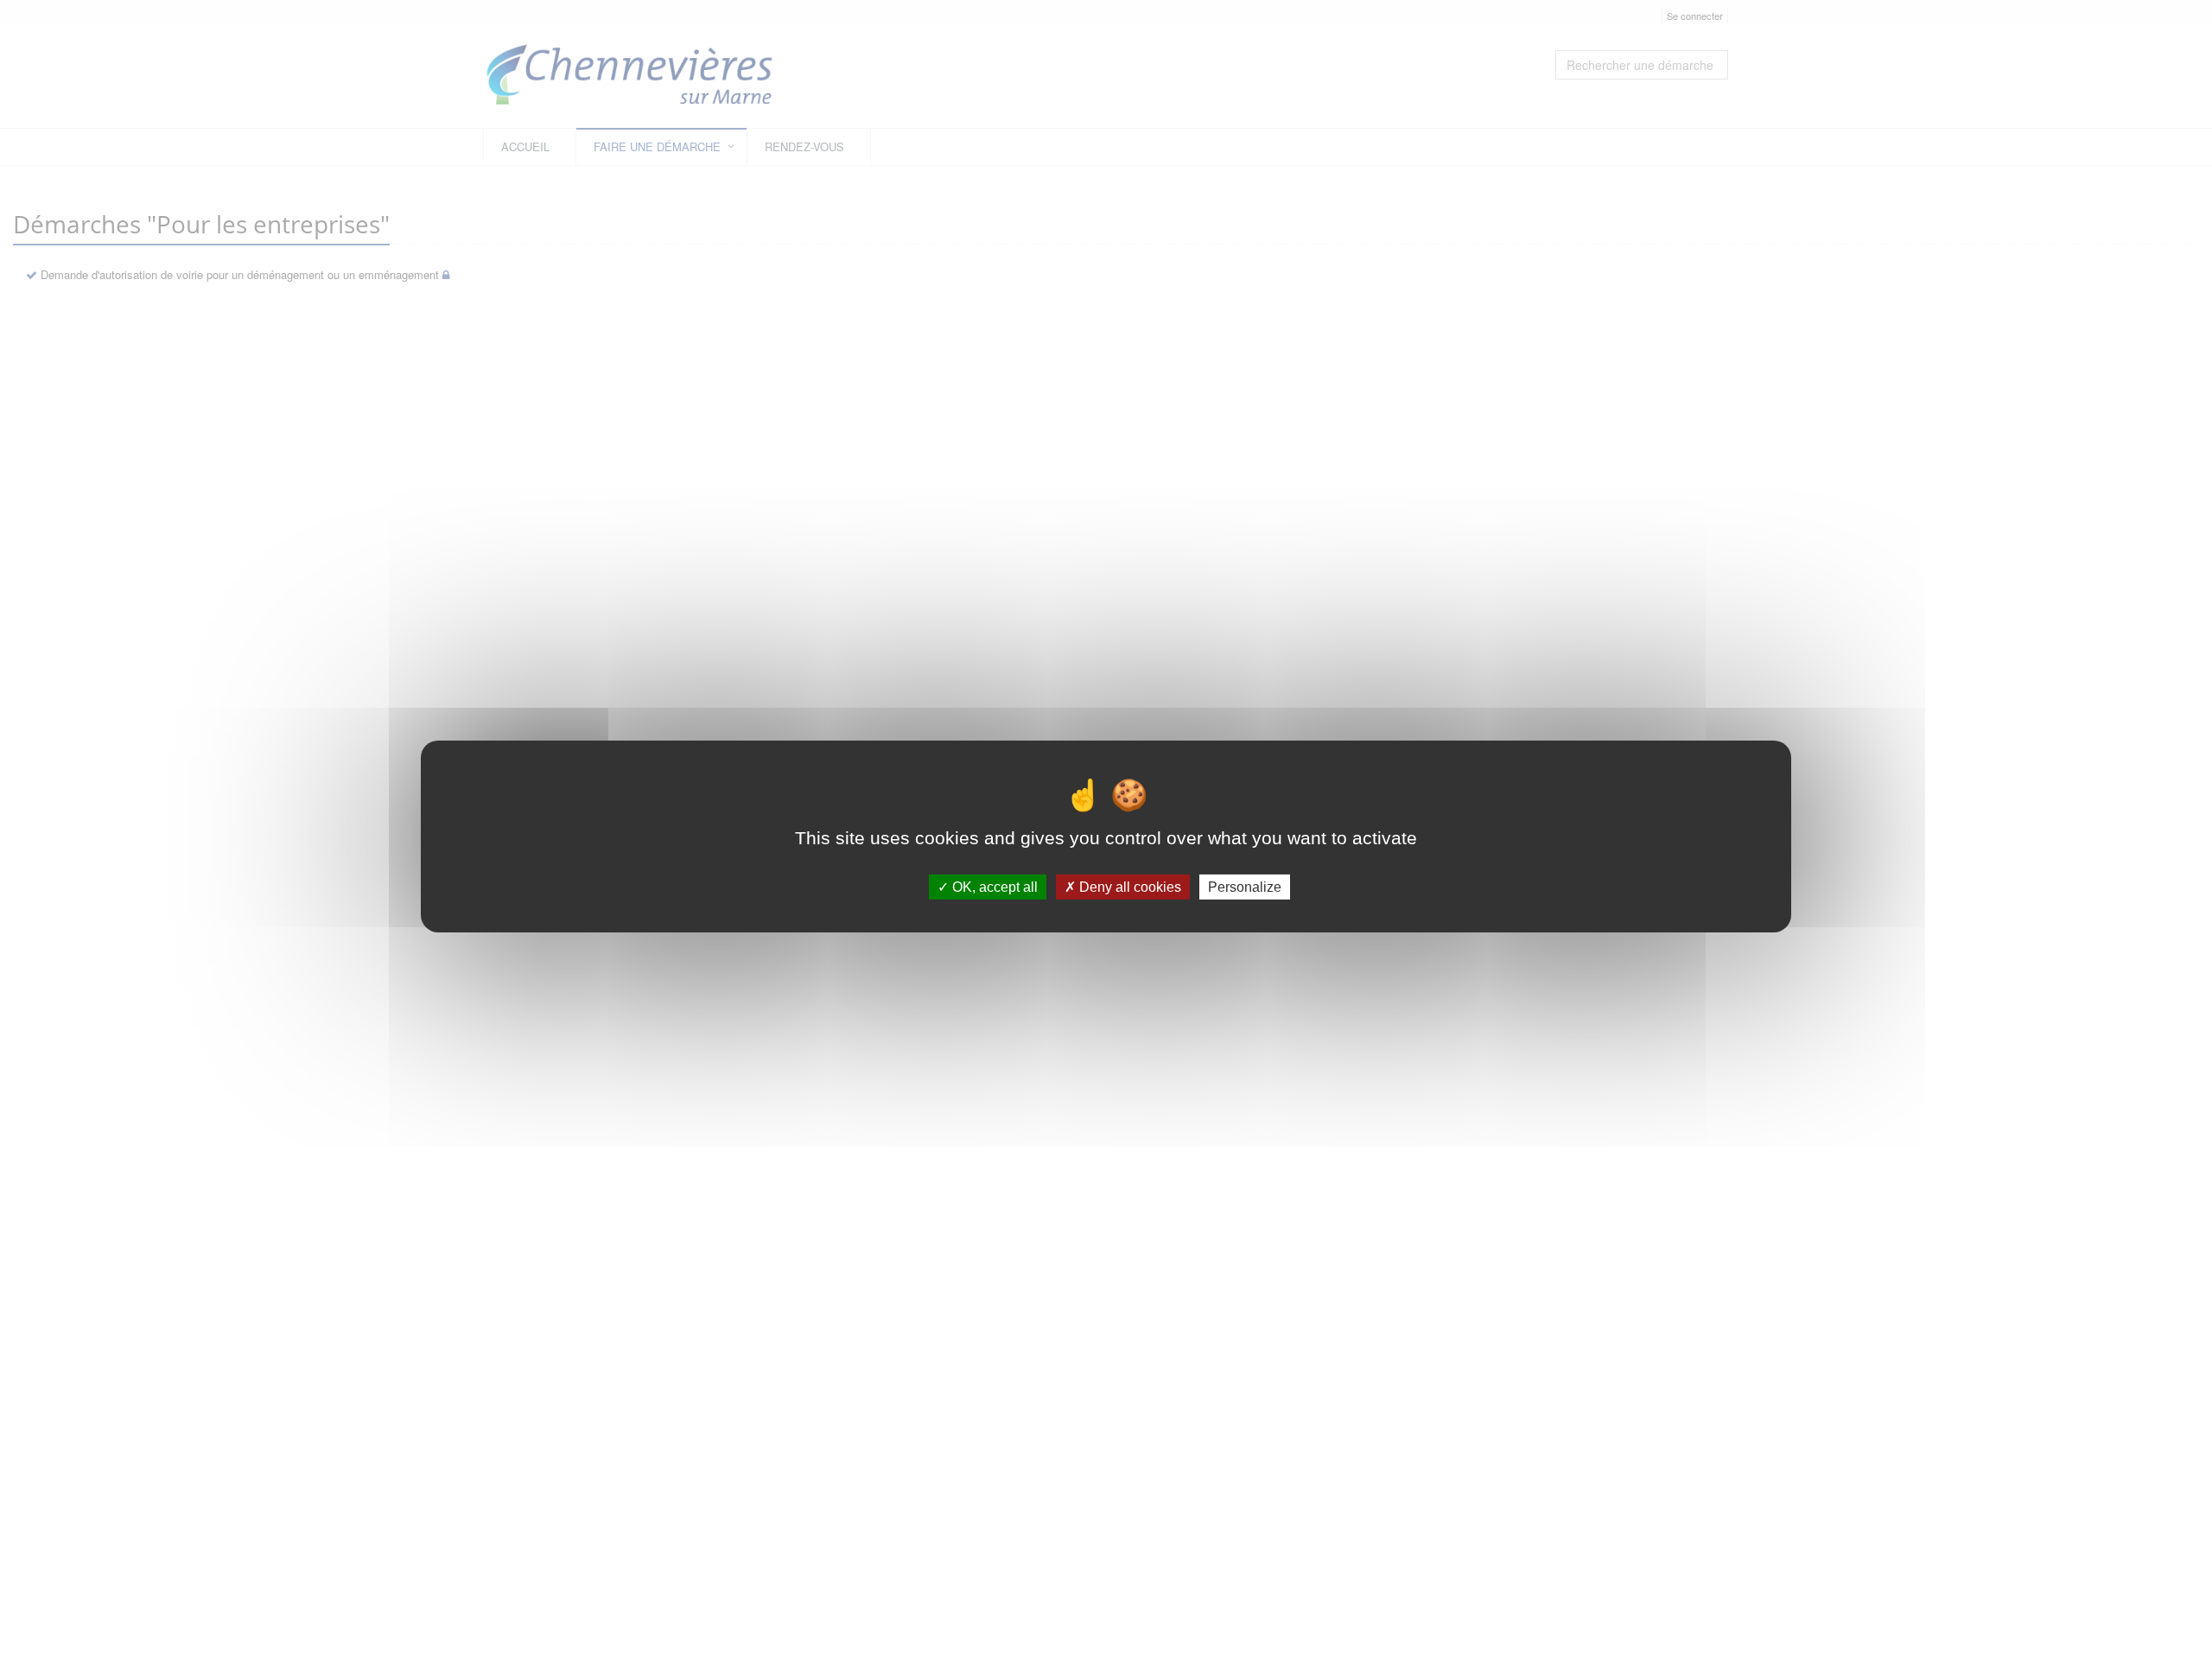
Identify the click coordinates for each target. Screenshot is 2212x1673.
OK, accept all (993, 887)
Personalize (1245, 887)
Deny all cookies (1128, 887)
